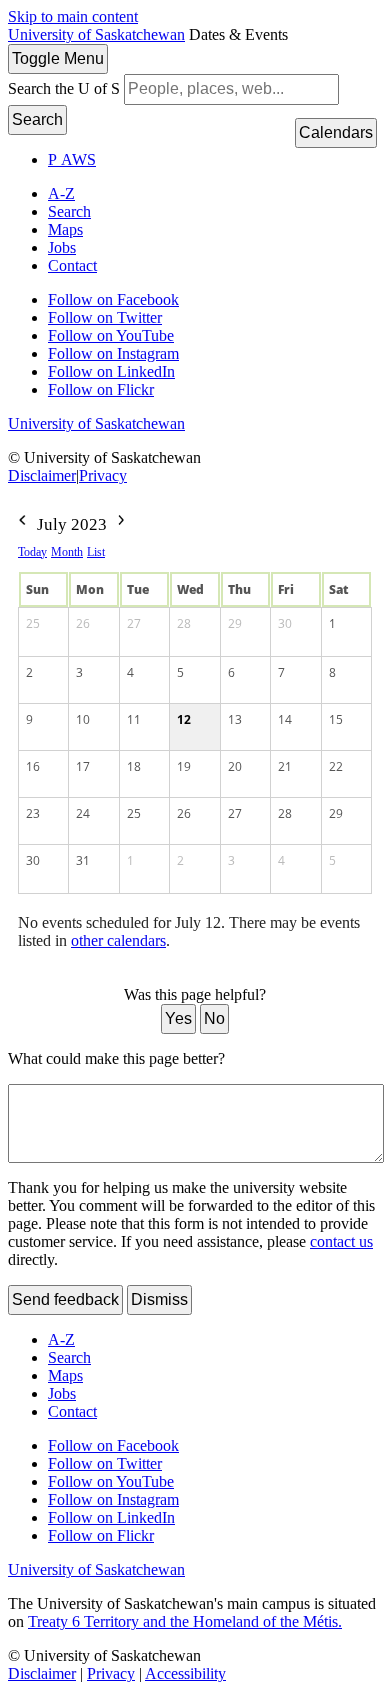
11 (134, 719)
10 (83, 719)
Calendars (336, 132)
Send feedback (65, 1299)
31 (83, 860)
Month (67, 552)
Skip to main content (73, 16)
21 (285, 766)
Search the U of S (64, 88)
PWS (72, 159)
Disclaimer (42, 475)
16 (33, 766)
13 (235, 719)
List (96, 552)
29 (235, 623)
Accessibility (185, 1673)
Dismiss (159, 1299)
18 (134, 766)
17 (83, 766)
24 (83, 813)
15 (336, 719)
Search (37, 119)
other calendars (118, 940)
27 (134, 623)
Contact (72, 265)
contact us (341, 1241)
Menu (58, 58)
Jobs (62, 247)
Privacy (103, 475)
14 (285, 719)
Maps (65, 229)
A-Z (61, 193)
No (214, 1018)
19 (184, 766)
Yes (178, 1018)
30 (285, 623)
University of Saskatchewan (96, 34)
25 (33, 623)
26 (83, 623)
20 (235, 766)
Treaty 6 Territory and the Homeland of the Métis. (185, 1621)
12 (184, 719)
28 (184, 623)
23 (33, 813)
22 (336, 766)
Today (32, 552)
